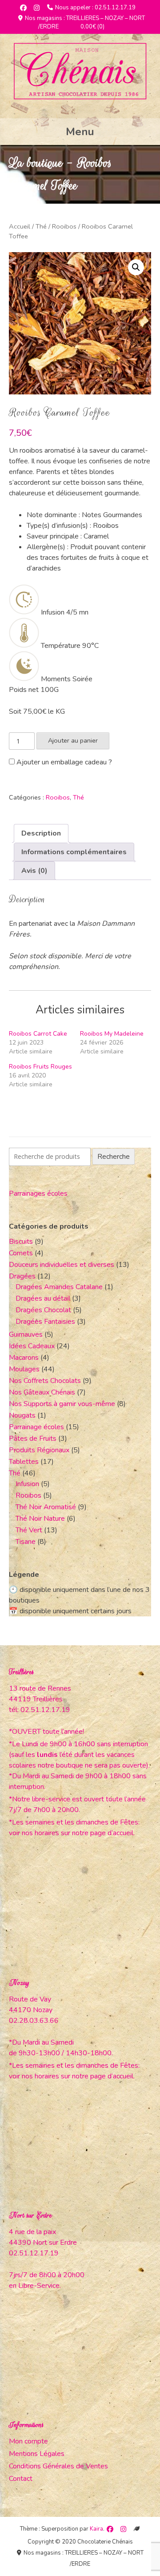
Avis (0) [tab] (34, 871)
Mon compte (28, 2441)
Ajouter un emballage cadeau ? (63, 762)
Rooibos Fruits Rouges (40, 1067)
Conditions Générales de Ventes (58, 2466)
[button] (136, 267)
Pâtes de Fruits (33, 1439)
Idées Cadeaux (32, 1346)
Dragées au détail (43, 1298)
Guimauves (26, 1334)
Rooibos (64, 226)
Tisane (26, 1542)
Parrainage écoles (36, 1427)
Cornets (21, 1253)
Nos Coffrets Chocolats (45, 1381)
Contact (21, 2479)
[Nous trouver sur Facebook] (23, 8)
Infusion (27, 1484)
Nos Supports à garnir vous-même (62, 1404)
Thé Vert (29, 1530)
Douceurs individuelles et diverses (62, 1265)
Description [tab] (41, 833)
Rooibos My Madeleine (112, 1034)
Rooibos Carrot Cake (38, 1034)
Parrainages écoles (38, 1194)
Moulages (24, 1369)
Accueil (20, 226)
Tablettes (24, 1462)
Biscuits (21, 1242)
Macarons (24, 1358)
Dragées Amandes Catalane (59, 1287)
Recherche (114, 1157)
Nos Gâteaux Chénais (42, 1392)
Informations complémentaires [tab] (74, 852)
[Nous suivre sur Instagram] (37, 8)
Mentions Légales (37, 2454)
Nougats (22, 1415)
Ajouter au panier (73, 740)
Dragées (22, 1276)
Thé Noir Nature (40, 1519)
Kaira (96, 2529)
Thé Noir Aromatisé (46, 1507)
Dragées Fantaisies (45, 1322)
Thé (41, 226)
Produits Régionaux (39, 1450)
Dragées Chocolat (43, 1310)
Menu (80, 132)
